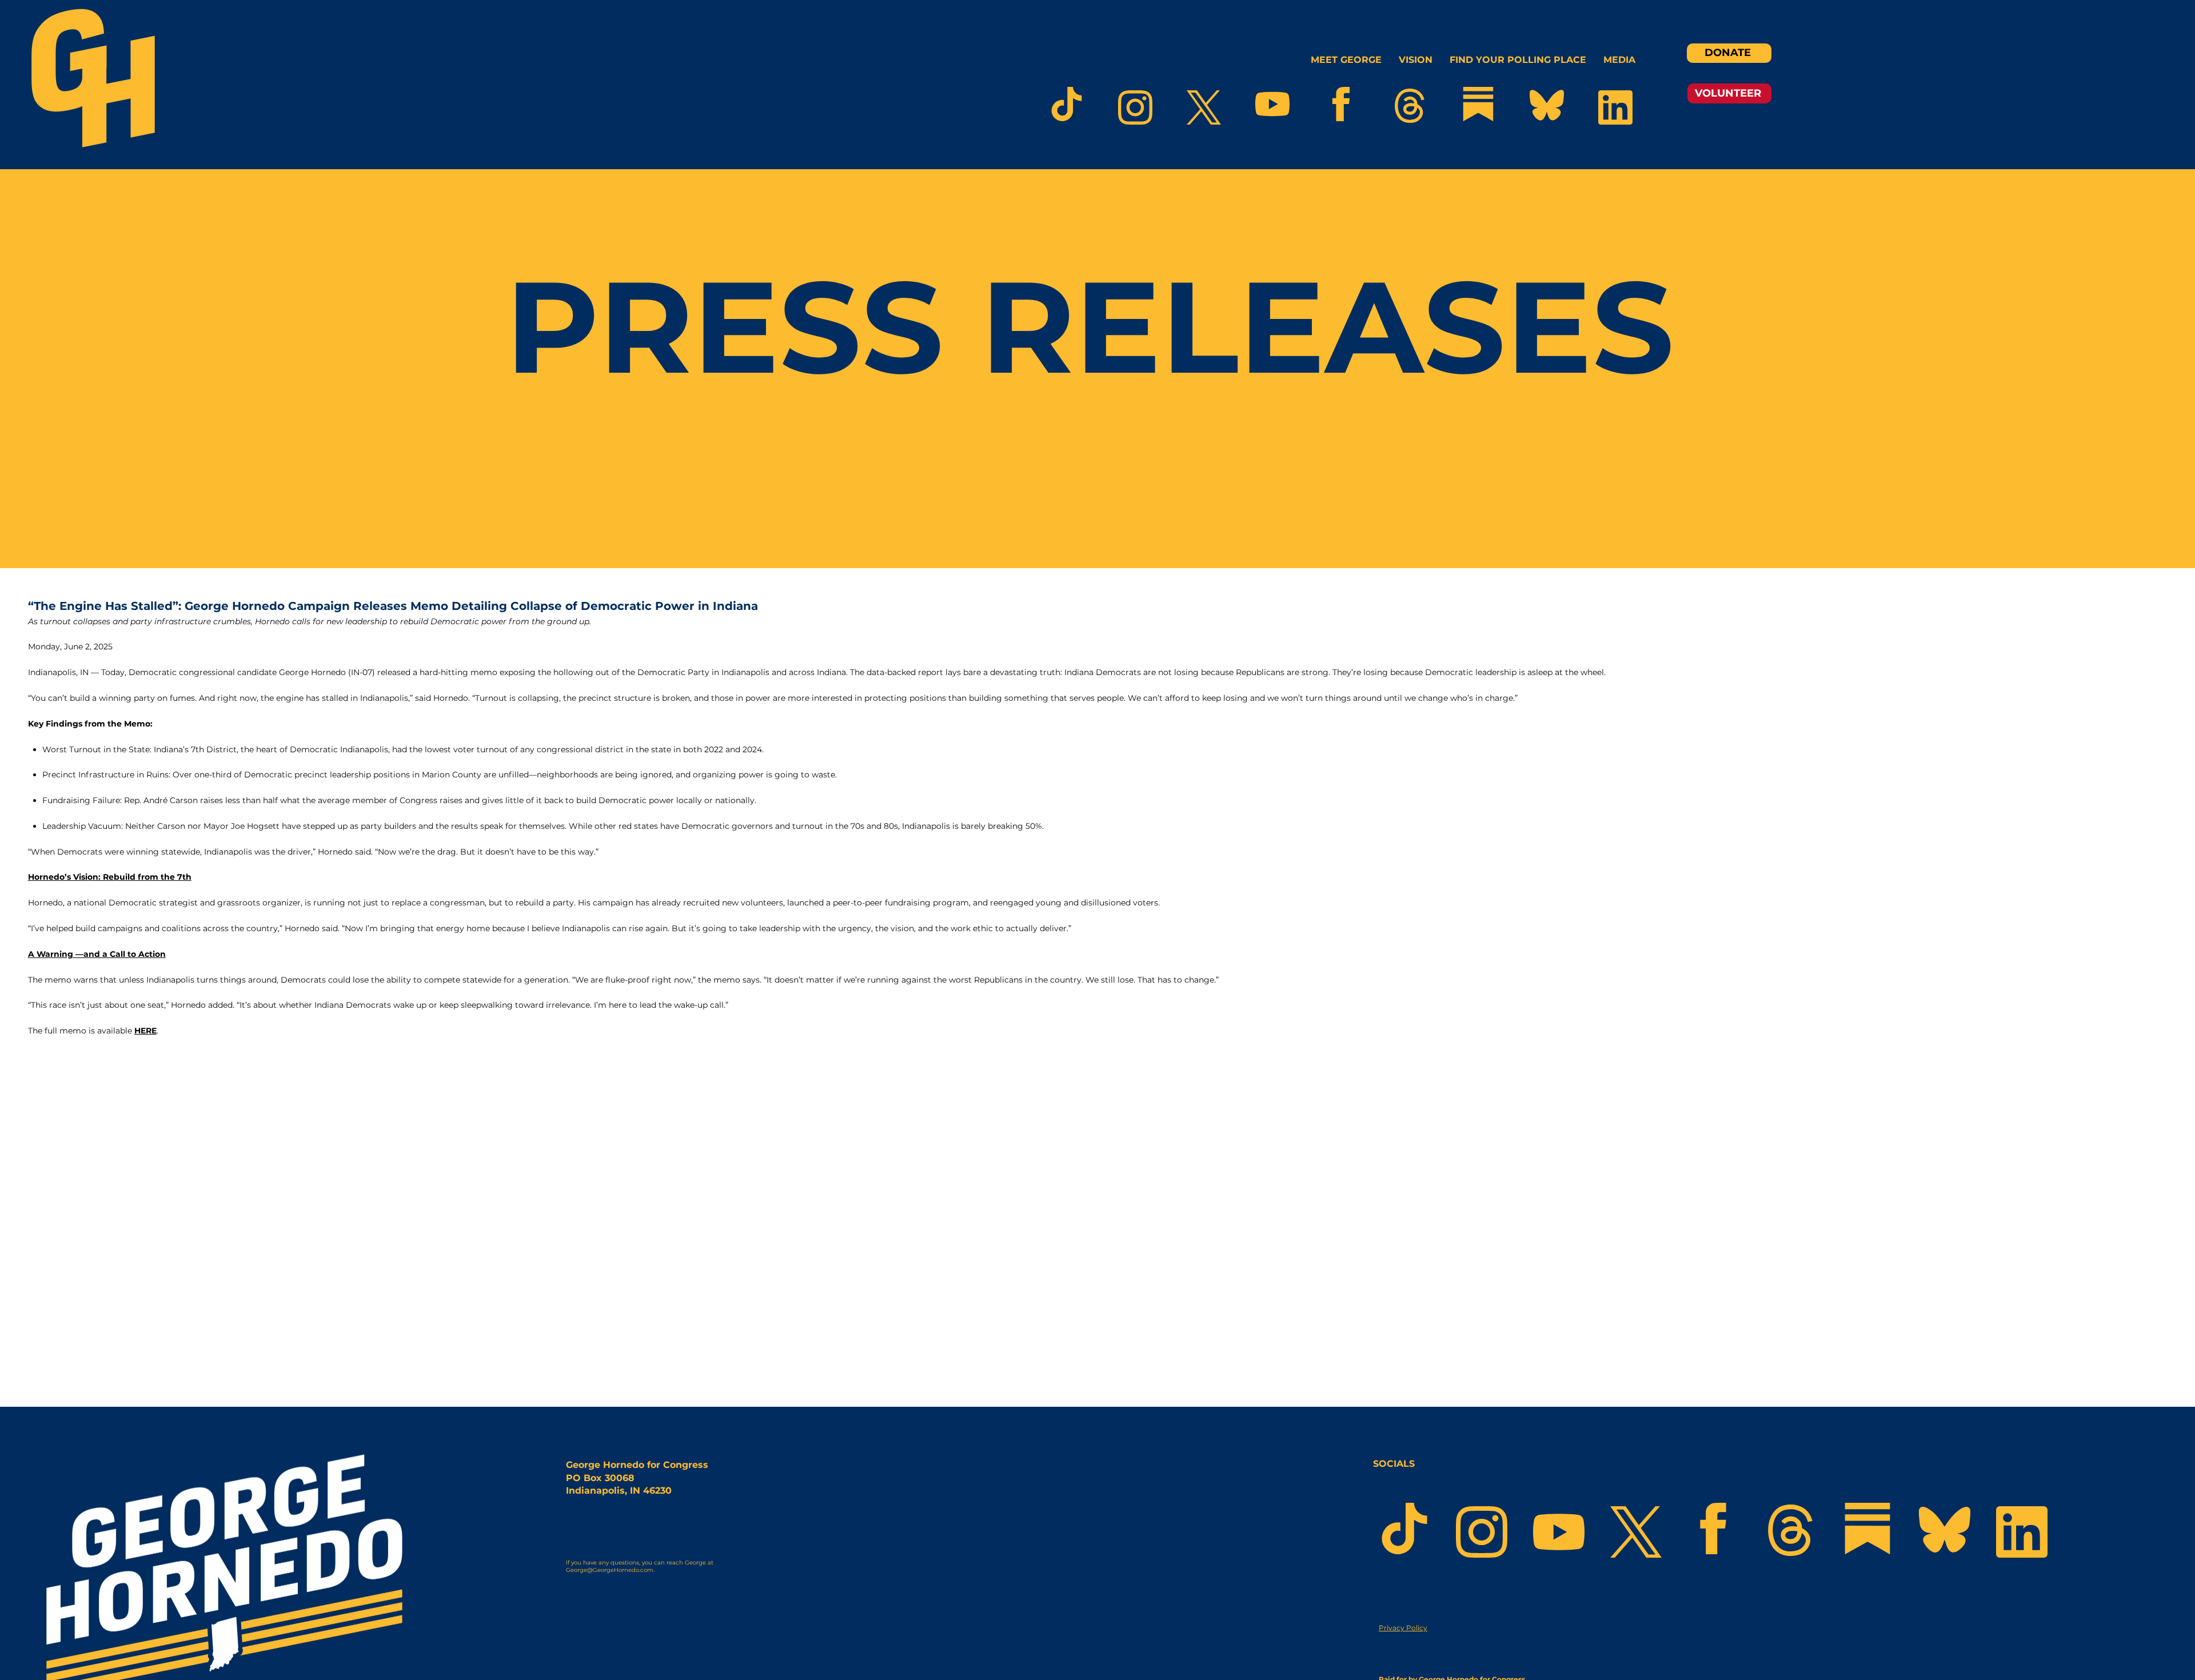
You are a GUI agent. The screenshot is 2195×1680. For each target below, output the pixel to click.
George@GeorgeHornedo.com (610, 1570)
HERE (145, 1031)
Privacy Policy (1403, 1628)
